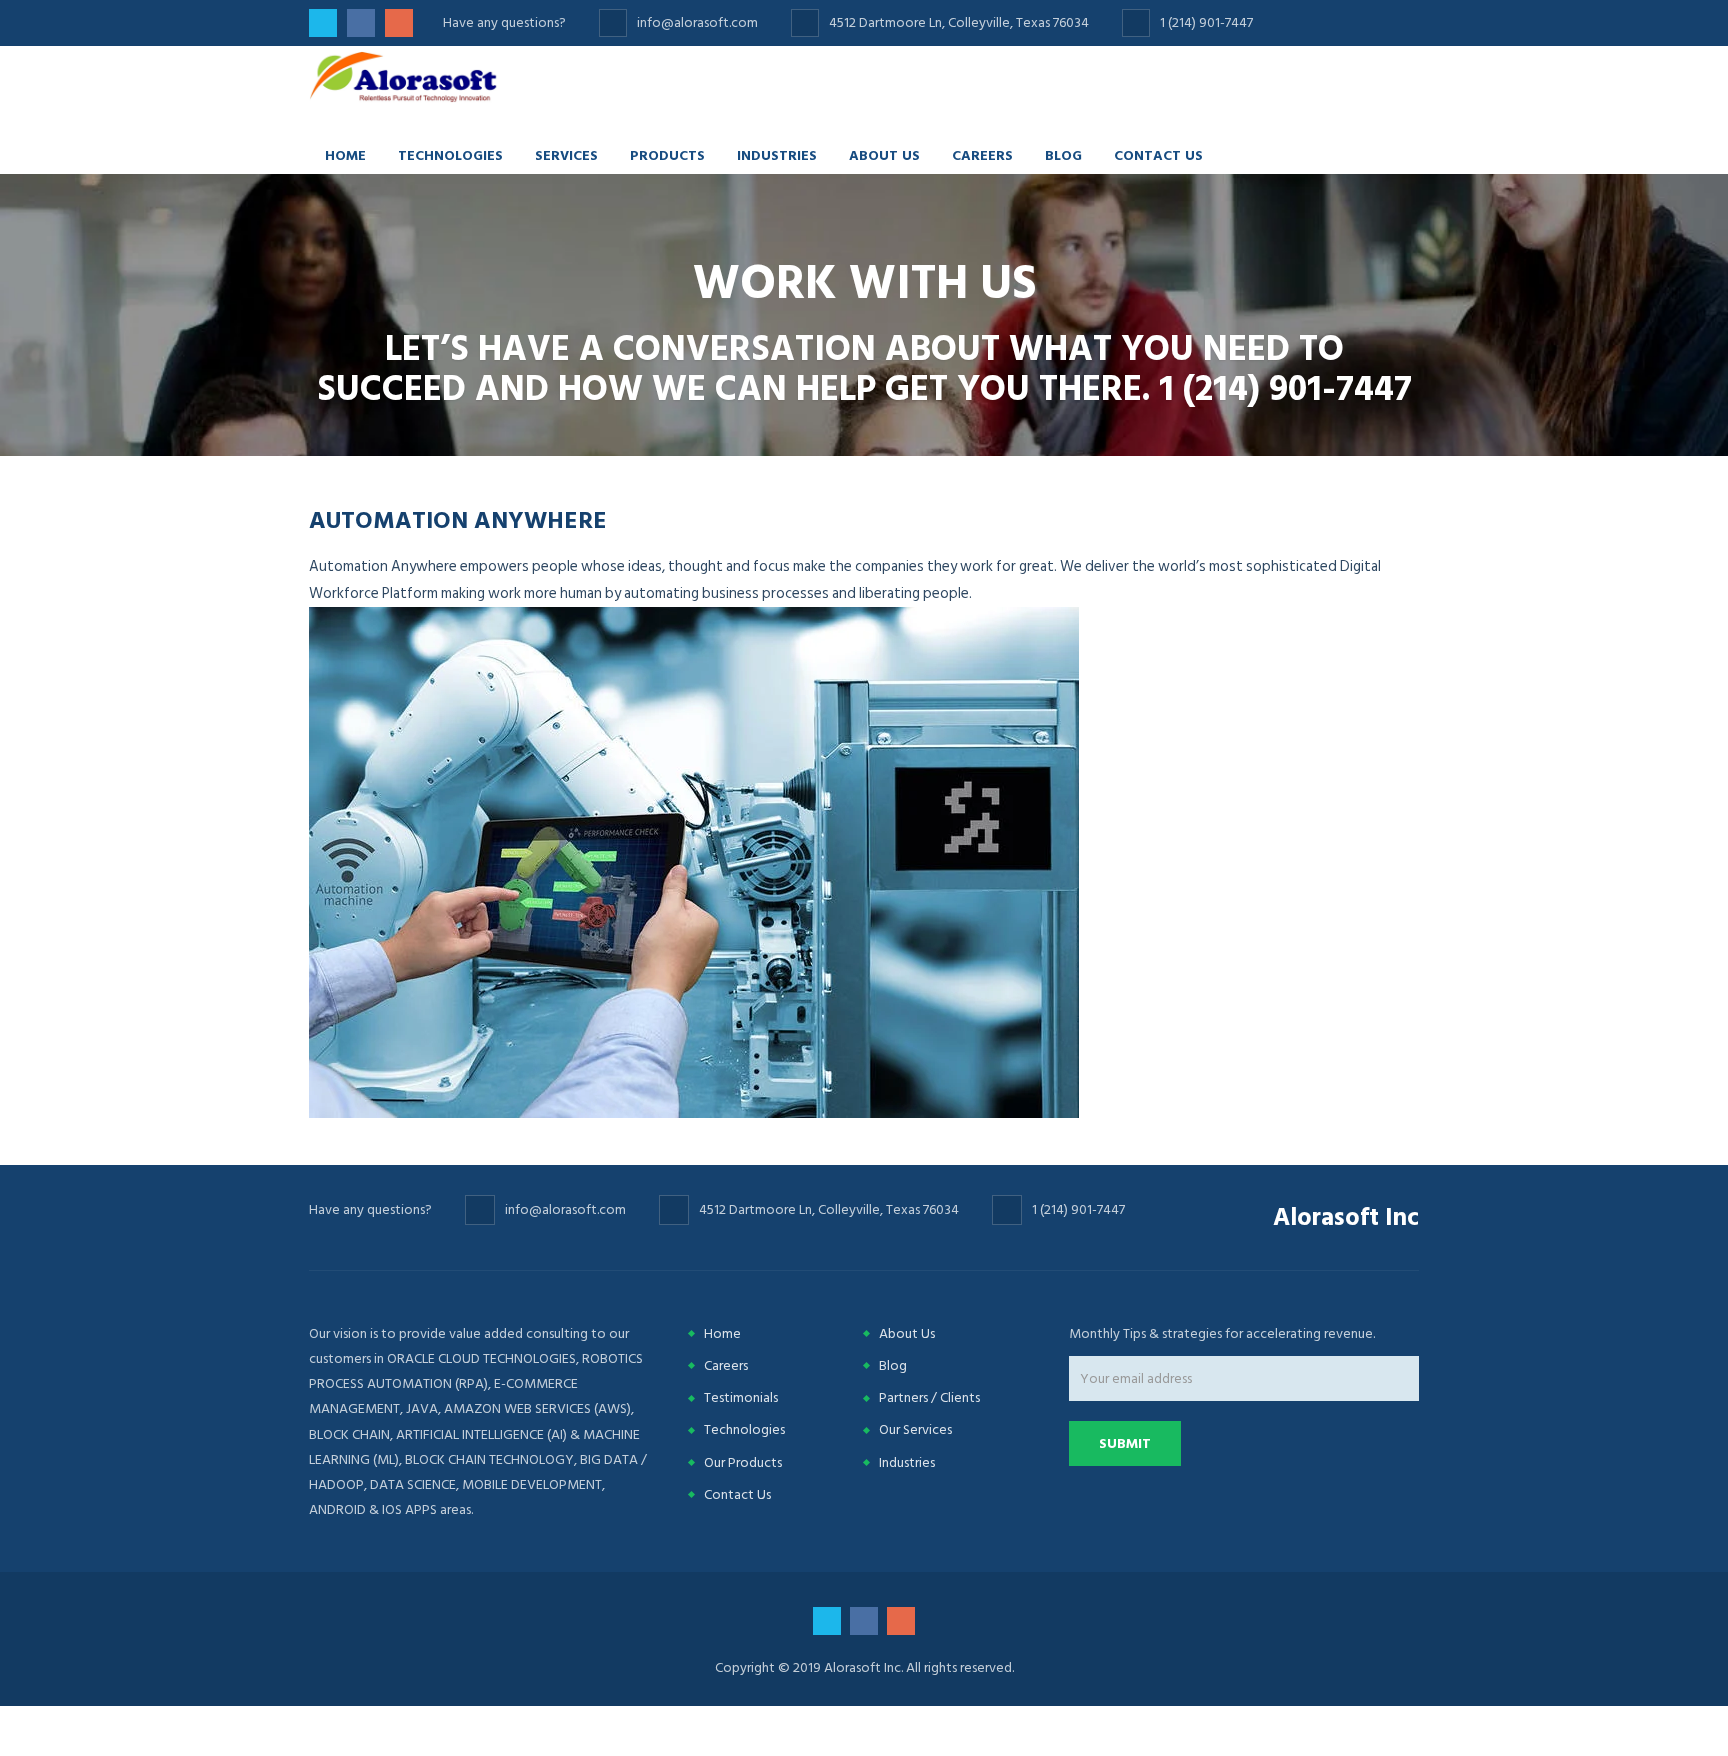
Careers (982, 154)
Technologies (450, 154)
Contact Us (1158, 154)
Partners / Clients (929, 1397)
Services (566, 154)
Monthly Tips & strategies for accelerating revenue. (1222, 1333)
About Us (884, 154)
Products (667, 154)
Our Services (915, 1429)
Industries (777, 154)
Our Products (743, 1462)
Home (345, 154)
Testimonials (741, 1397)
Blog (1063, 154)
